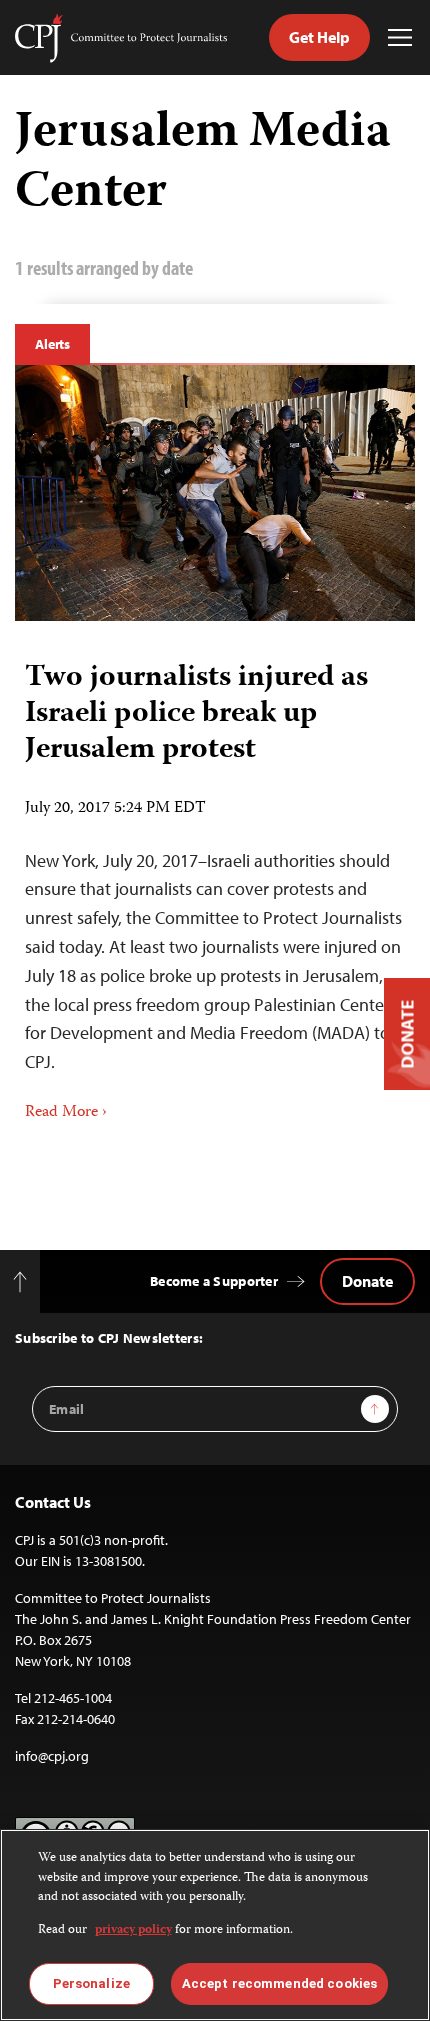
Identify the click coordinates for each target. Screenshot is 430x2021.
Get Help (319, 37)
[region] (215, 1925)
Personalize (91, 1983)
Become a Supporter (214, 1281)
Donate (367, 1281)
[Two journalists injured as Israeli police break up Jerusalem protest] (215, 493)
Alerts (52, 344)
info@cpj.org (52, 1756)
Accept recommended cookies (279, 1983)
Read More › (66, 1113)
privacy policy (133, 1930)
